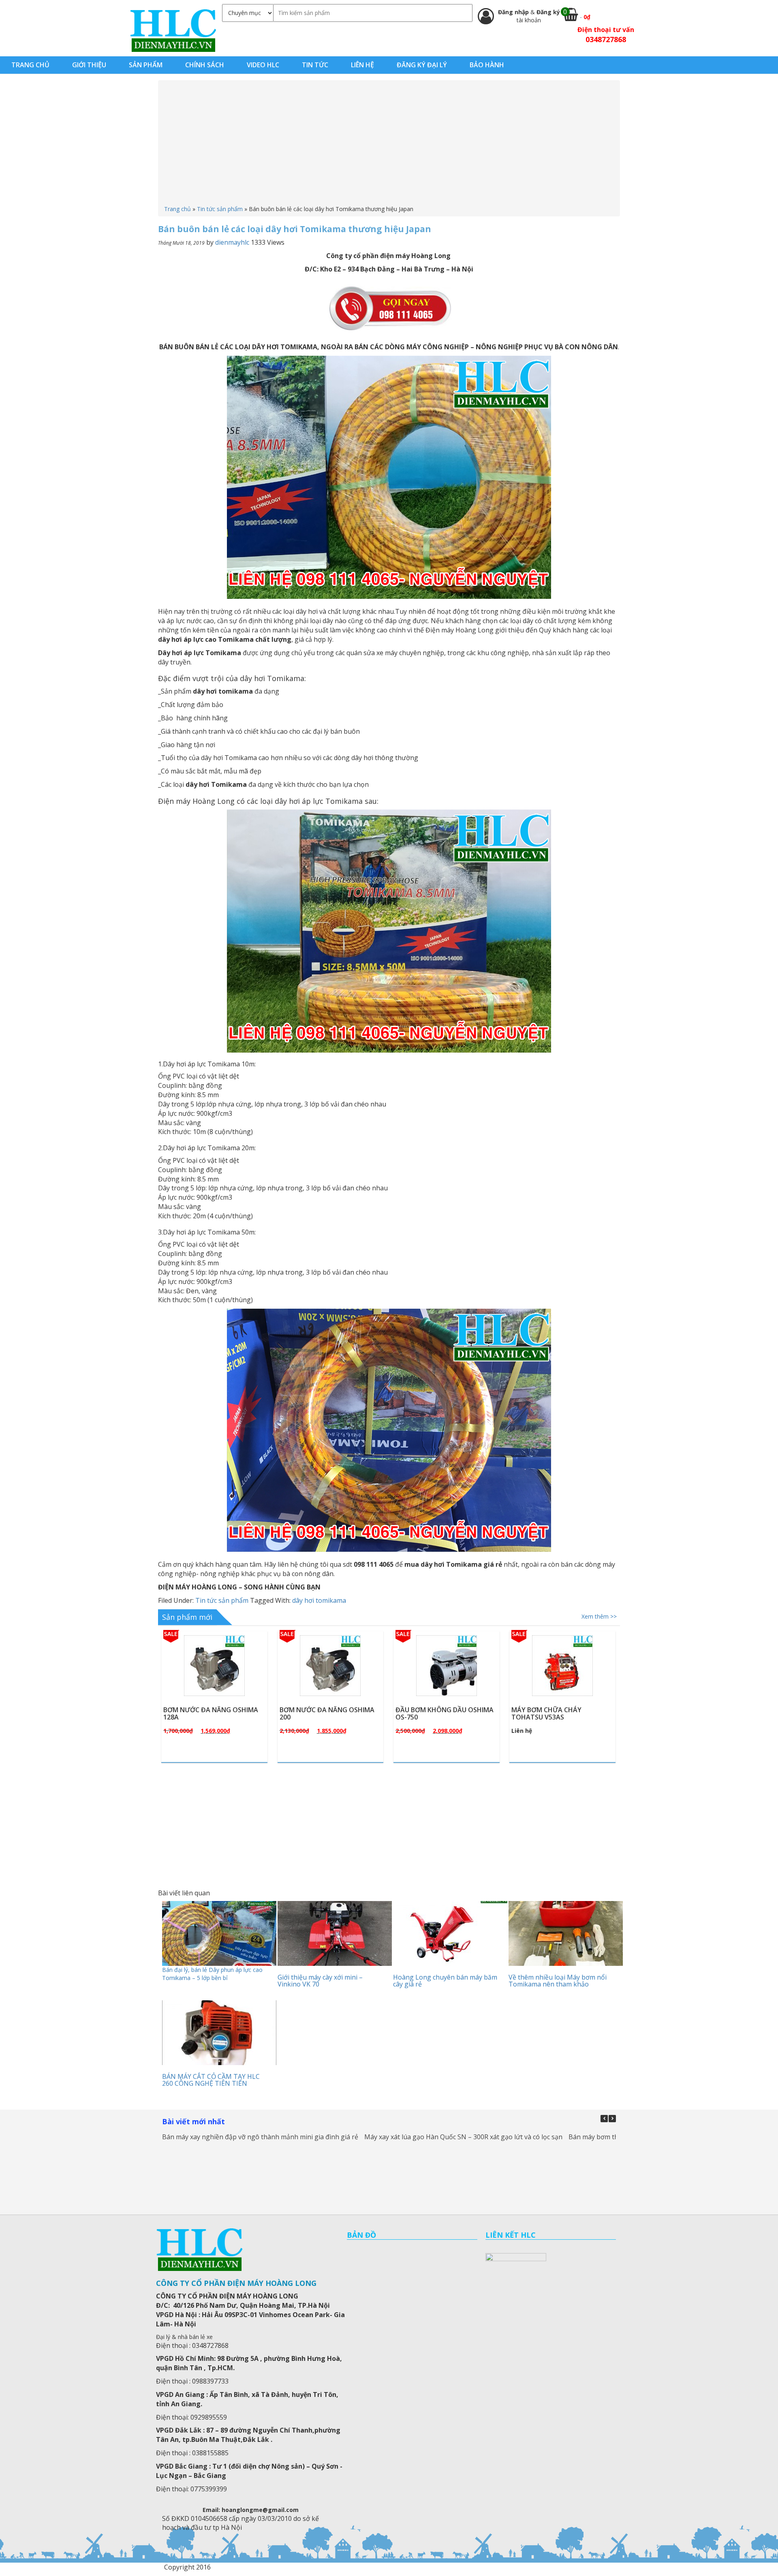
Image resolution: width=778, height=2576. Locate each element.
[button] (612, 2119)
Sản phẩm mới (187, 1617)
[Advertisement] (389, 144)
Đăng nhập (514, 12)
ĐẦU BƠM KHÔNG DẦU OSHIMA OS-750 (329, 1713)
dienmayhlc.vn (173, 30)
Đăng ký (548, 12)
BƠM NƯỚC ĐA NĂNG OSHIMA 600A (559, 1713)
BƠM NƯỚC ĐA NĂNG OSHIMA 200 (211, 1713)
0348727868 (606, 39)
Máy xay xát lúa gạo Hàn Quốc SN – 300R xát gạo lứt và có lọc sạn (463, 2137)
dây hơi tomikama (319, 1600)
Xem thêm (218, 1685)
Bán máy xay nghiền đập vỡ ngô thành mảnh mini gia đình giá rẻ (260, 2137)
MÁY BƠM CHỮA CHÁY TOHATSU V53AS (431, 1713)
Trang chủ (177, 209)
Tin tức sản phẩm (220, 209)
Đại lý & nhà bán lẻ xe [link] (184, 2337)
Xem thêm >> (599, 1616)
